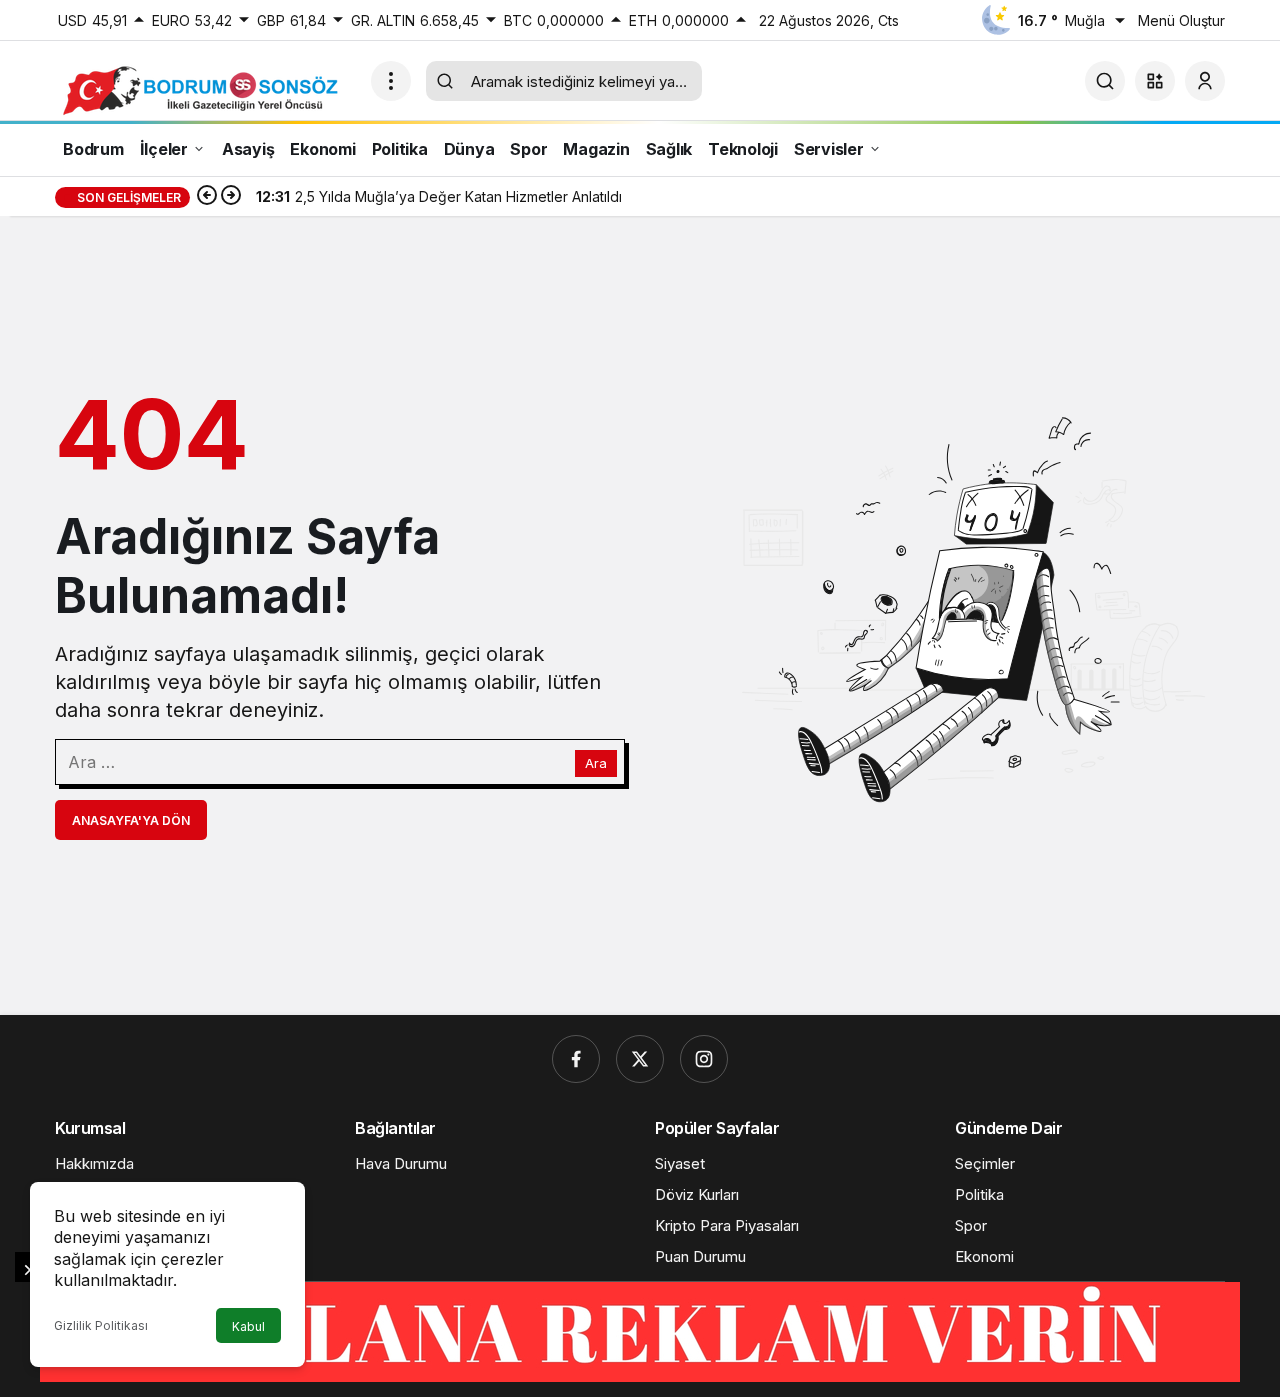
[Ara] (1105, 81)
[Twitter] (640, 1059)
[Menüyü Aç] (391, 81)
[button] (1155, 81)
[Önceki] (207, 197)
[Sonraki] (231, 197)
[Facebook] (576, 1059)
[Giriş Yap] (1205, 81)
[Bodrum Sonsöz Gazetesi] (205, 89)
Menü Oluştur (1181, 20)
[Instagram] (704, 1059)
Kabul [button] (248, 1326)
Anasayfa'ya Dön (131, 820)
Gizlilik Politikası (101, 1325)
